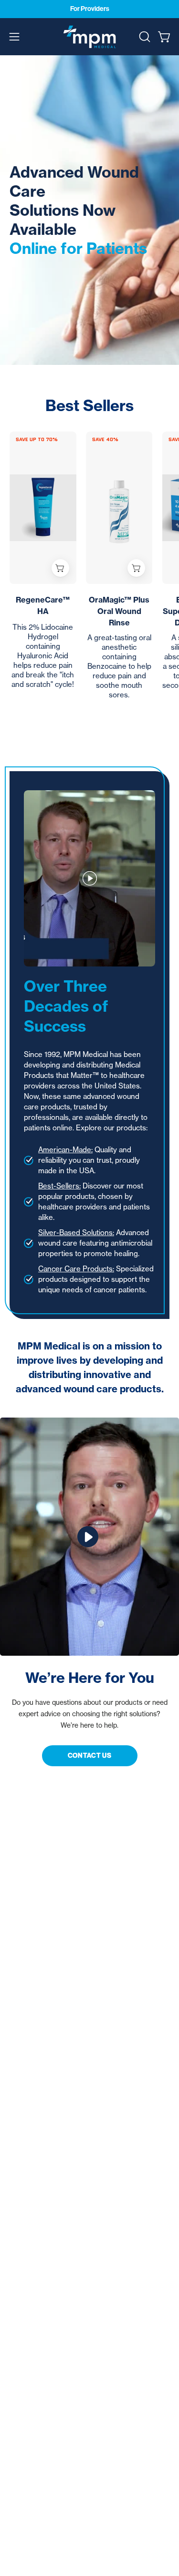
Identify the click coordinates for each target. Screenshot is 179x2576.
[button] (144, 37)
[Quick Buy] (60, 568)
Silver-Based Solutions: (76, 1233)
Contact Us (90, 1756)
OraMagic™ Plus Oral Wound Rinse (119, 611)
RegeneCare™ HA (43, 605)
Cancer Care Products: (76, 1269)
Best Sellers (89, 405)
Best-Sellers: (59, 1186)
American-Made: (65, 1150)
